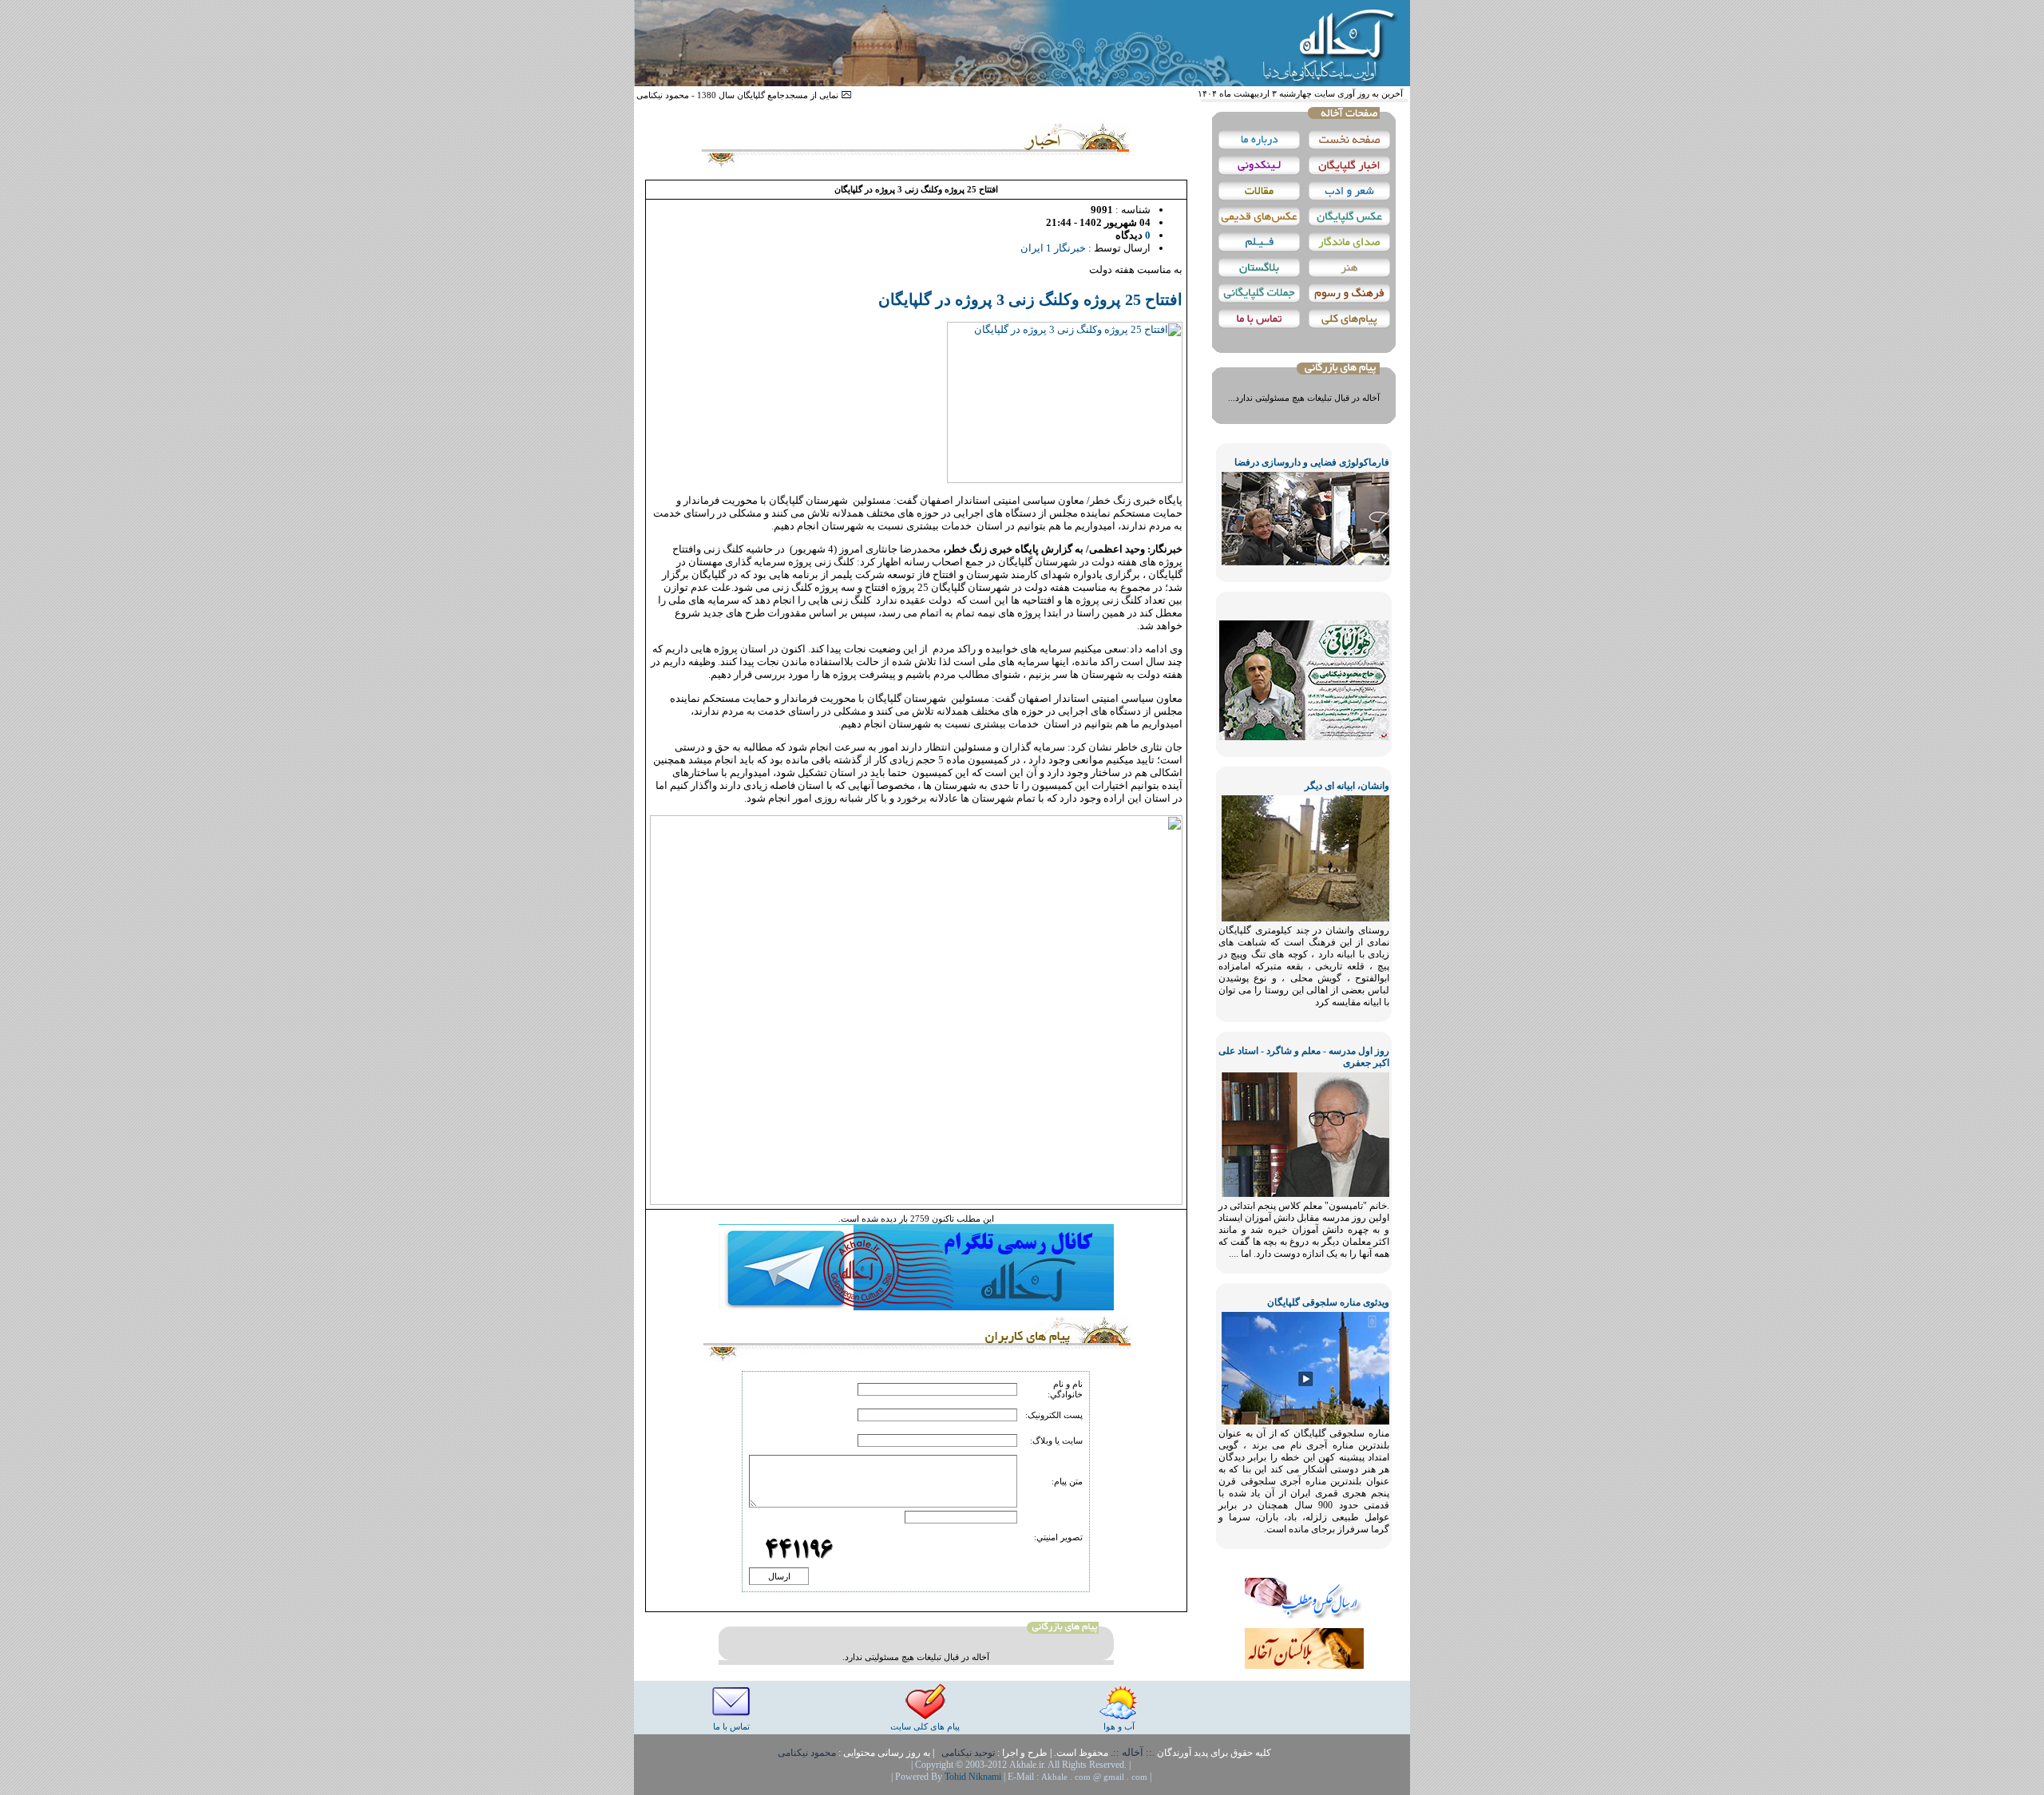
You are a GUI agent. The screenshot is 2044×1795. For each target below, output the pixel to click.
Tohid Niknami (974, 1777)
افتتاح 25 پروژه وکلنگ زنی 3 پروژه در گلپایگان (1030, 299)
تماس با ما (731, 1726)
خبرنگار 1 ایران (1053, 248)
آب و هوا (1119, 1726)
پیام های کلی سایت (925, 1726)
